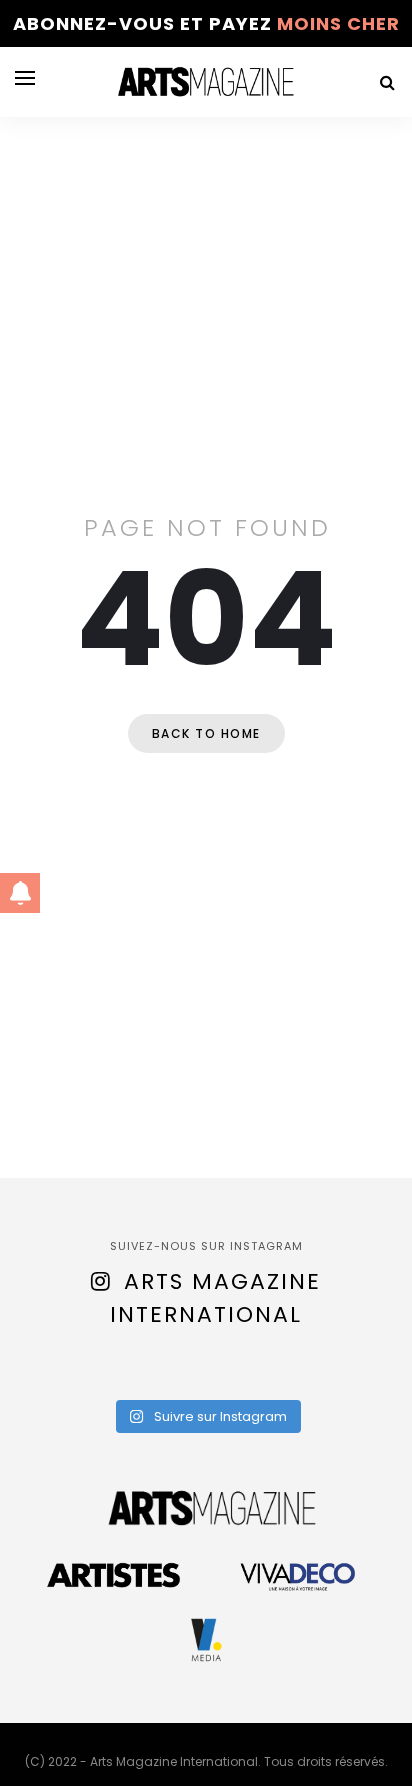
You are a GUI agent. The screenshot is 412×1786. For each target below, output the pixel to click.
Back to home (206, 733)
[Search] (387, 82)
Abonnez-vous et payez (206, 23)
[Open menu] (25, 78)
